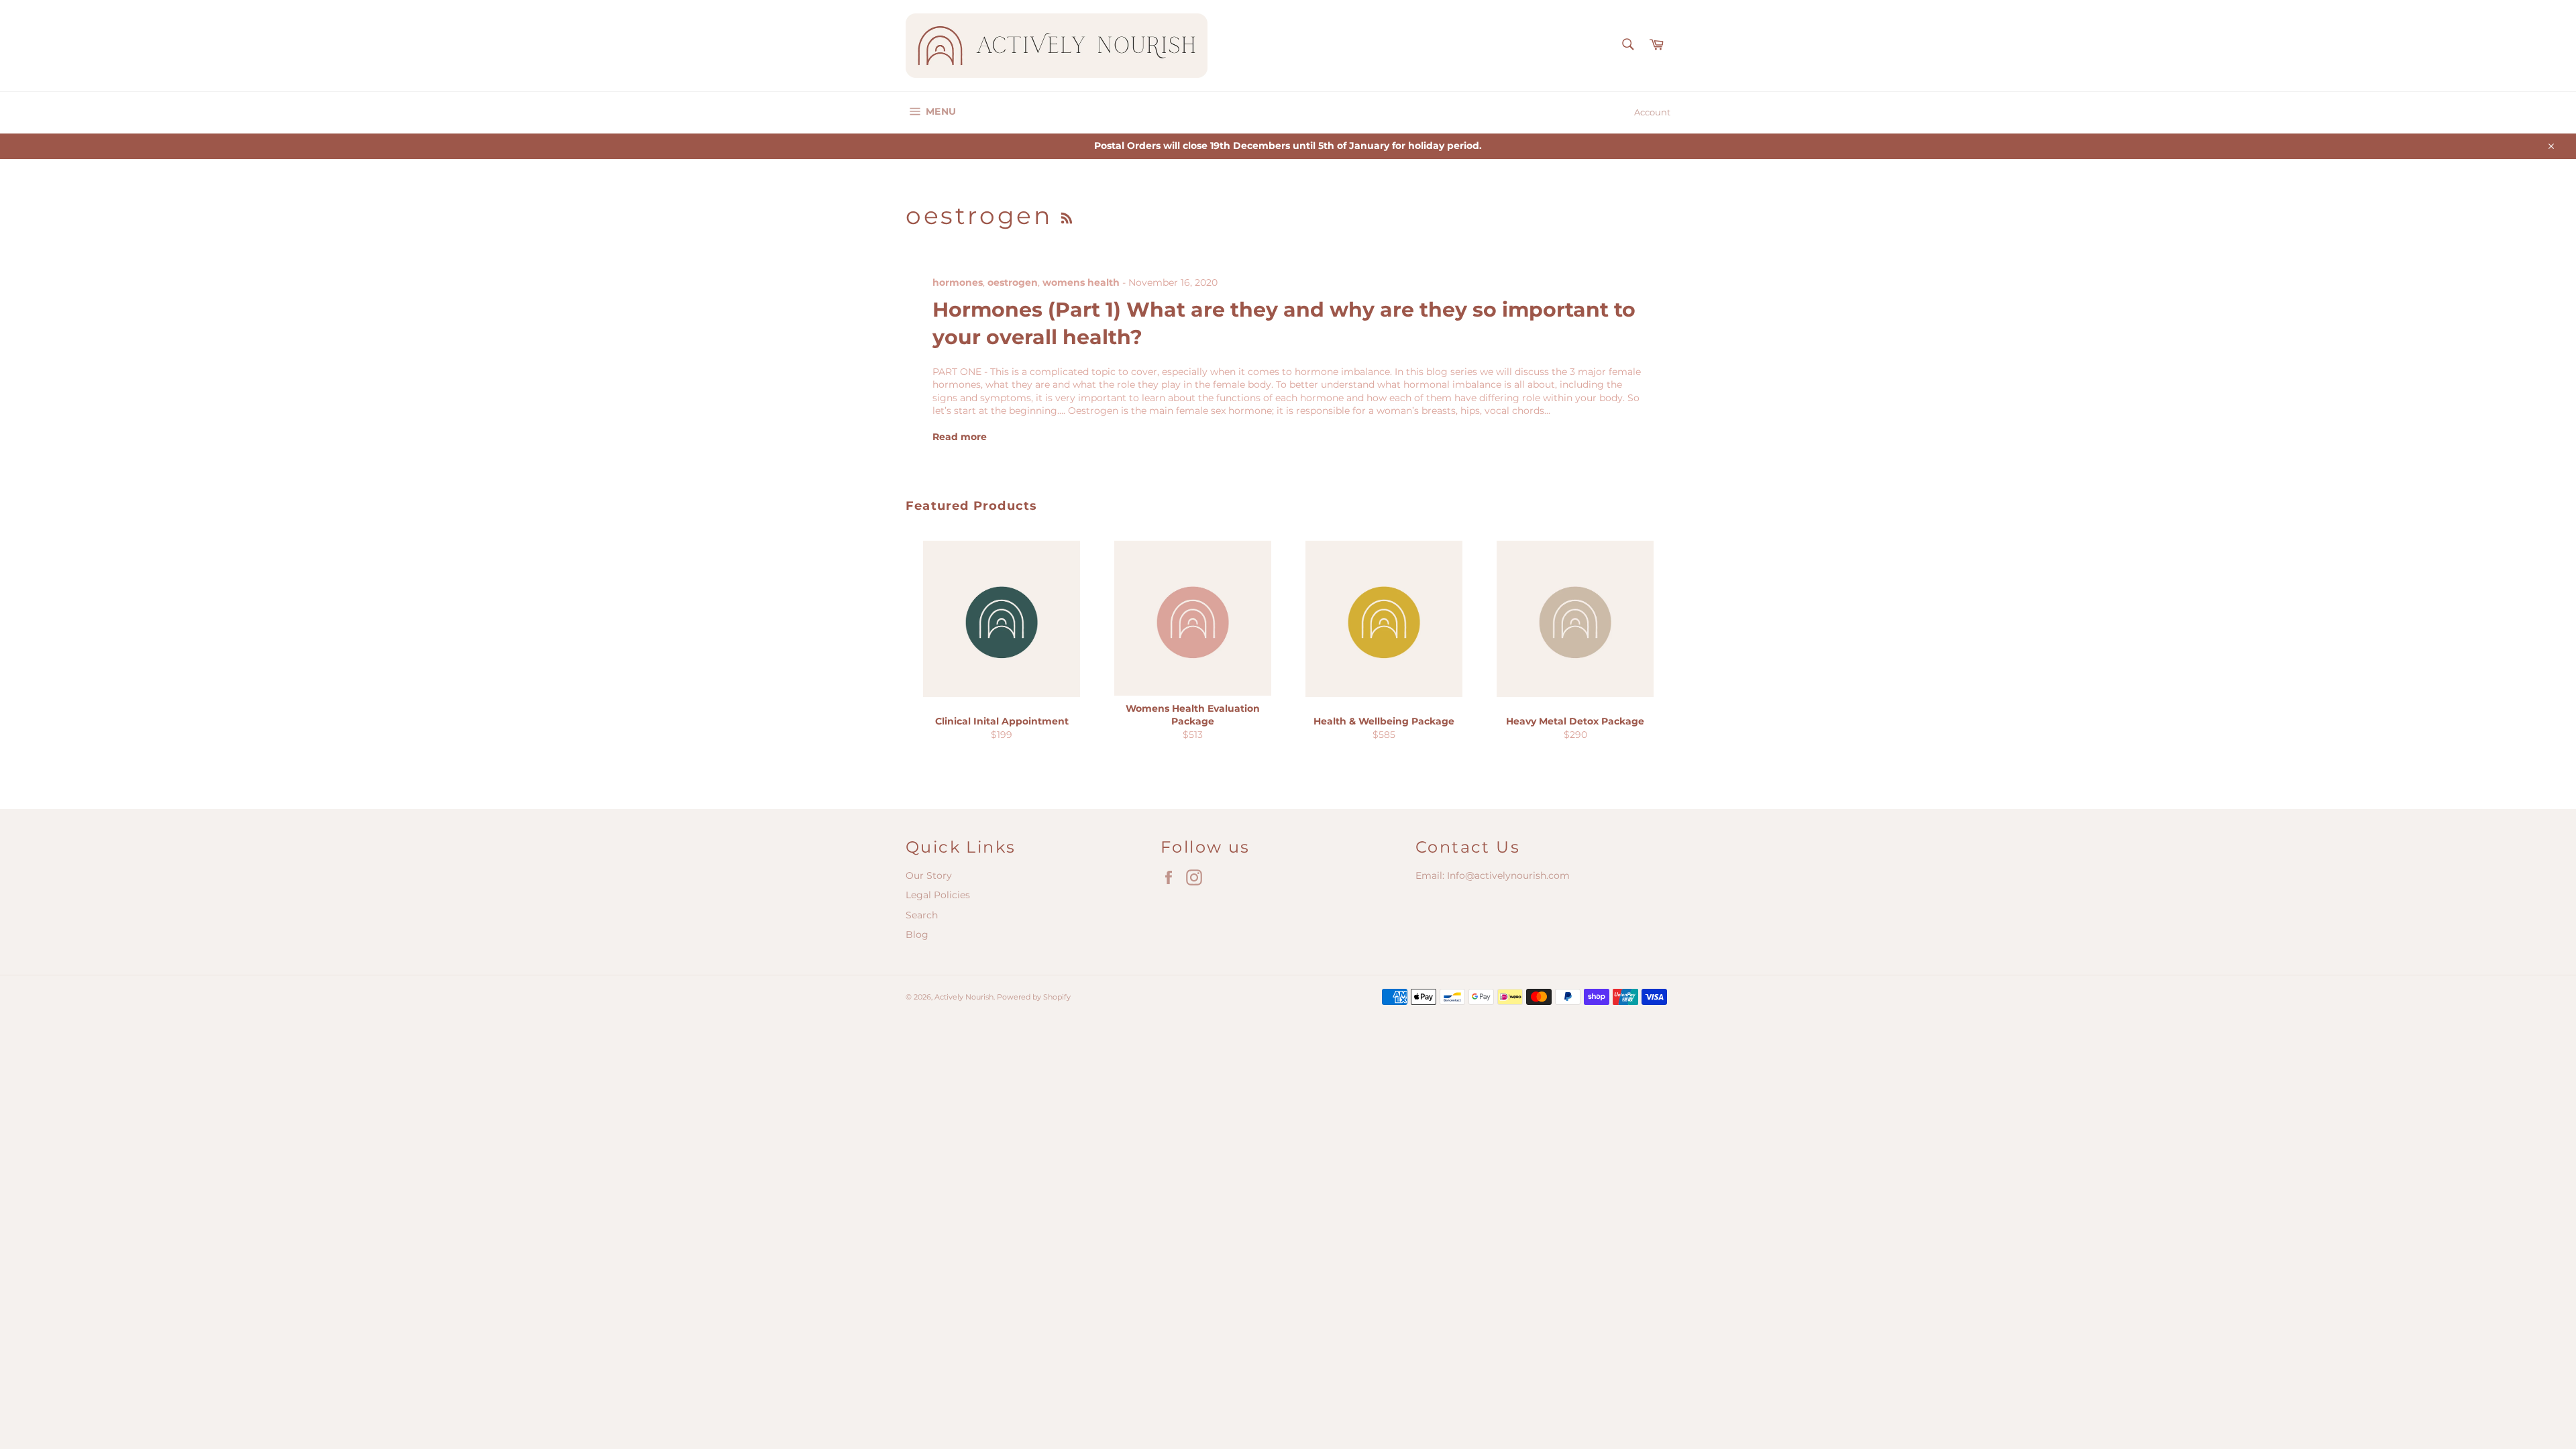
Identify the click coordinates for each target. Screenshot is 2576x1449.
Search (922, 915)
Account (1652, 112)
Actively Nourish (964, 997)
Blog (917, 934)
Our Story (929, 875)
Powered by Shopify (1034, 997)
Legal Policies (938, 895)
